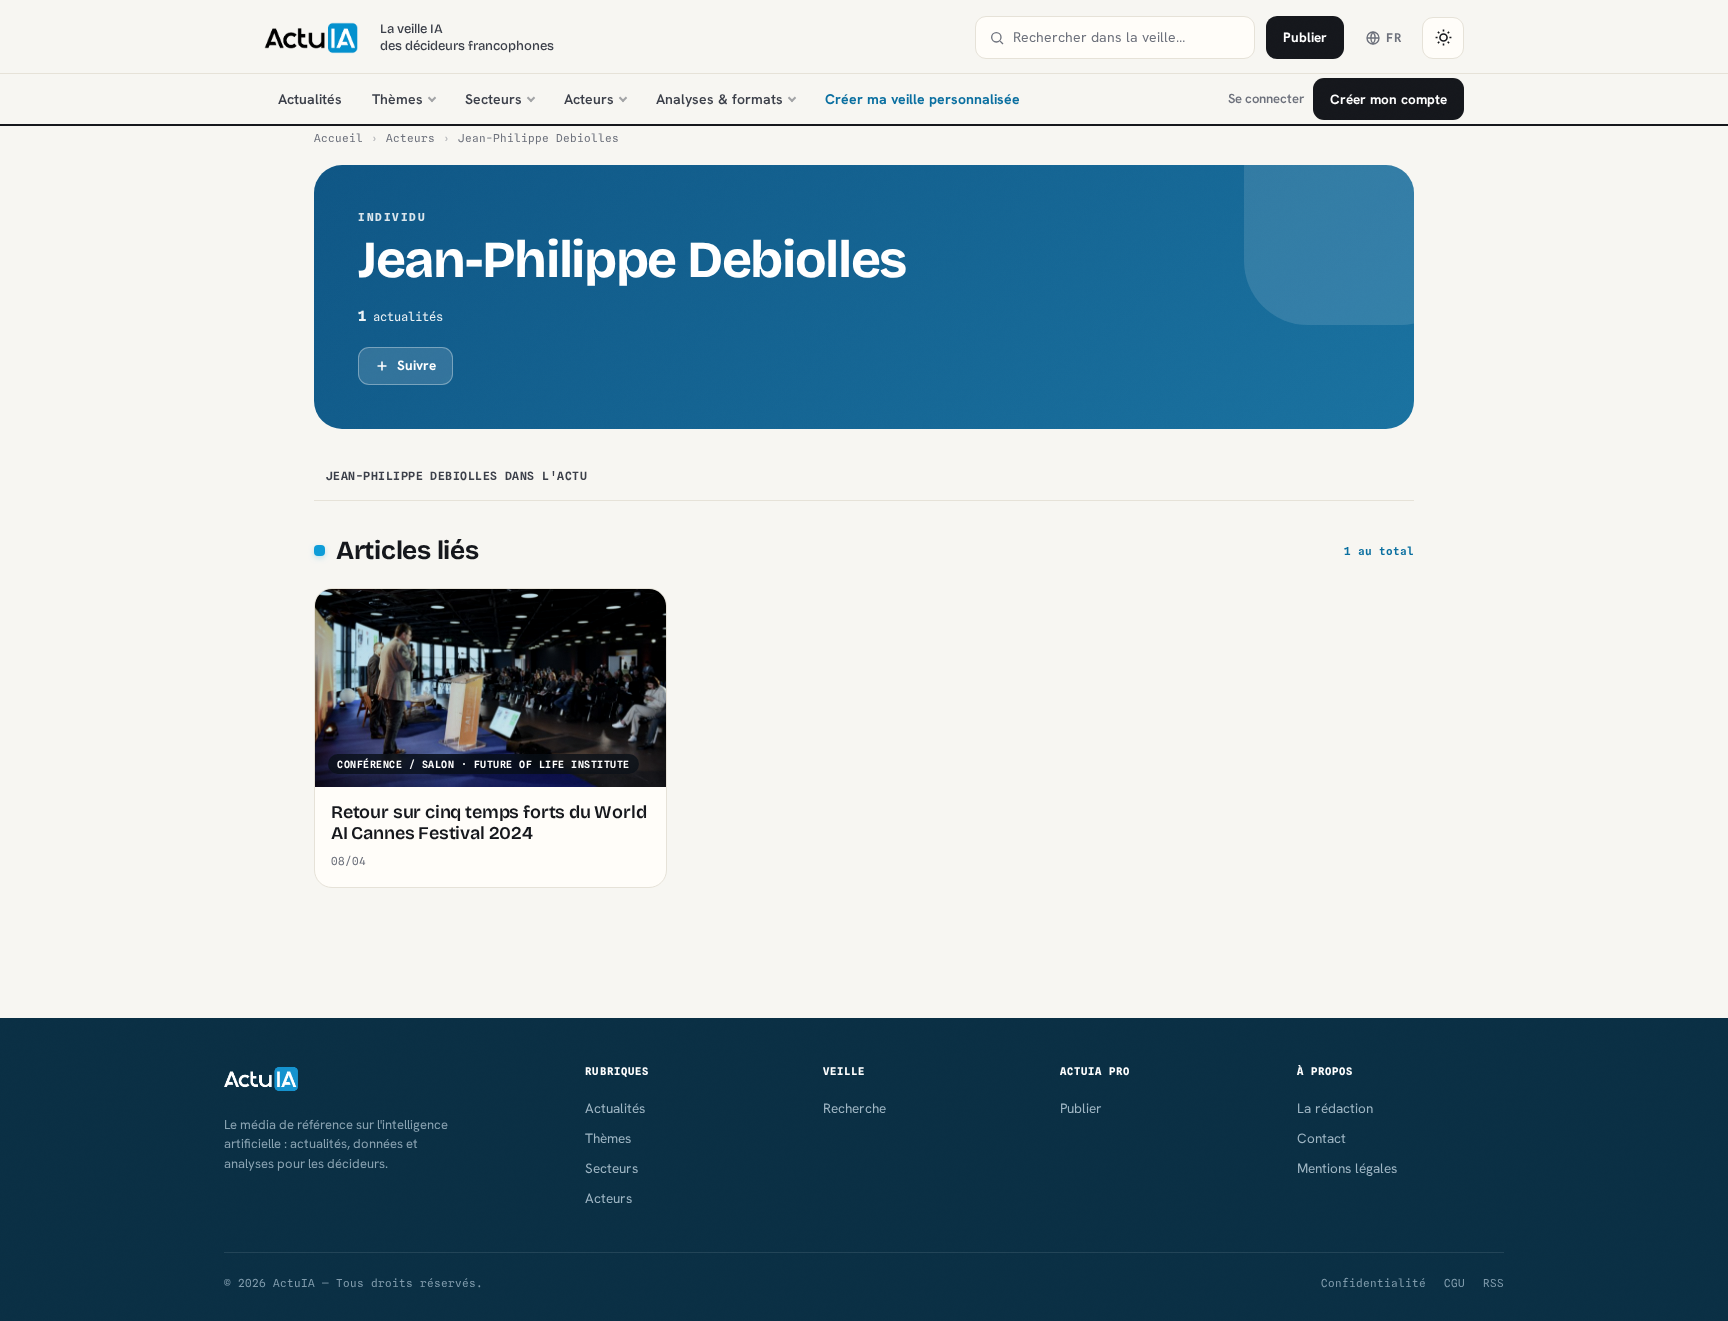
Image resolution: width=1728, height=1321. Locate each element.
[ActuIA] (311, 38)
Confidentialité (1373, 1283)
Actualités (310, 99)
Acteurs (589, 99)
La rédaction (1335, 1108)
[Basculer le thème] (1443, 38)
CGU (1454, 1283)
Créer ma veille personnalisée (922, 99)
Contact (1321, 1138)
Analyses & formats (719, 99)
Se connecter (1266, 98)
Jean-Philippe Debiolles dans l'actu (456, 476)
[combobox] (1127, 37)
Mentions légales (1347, 1168)
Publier (1305, 37)
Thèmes (397, 99)
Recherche (854, 1108)
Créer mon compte (1388, 99)
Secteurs (493, 99)
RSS (1493, 1283)
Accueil (338, 138)
